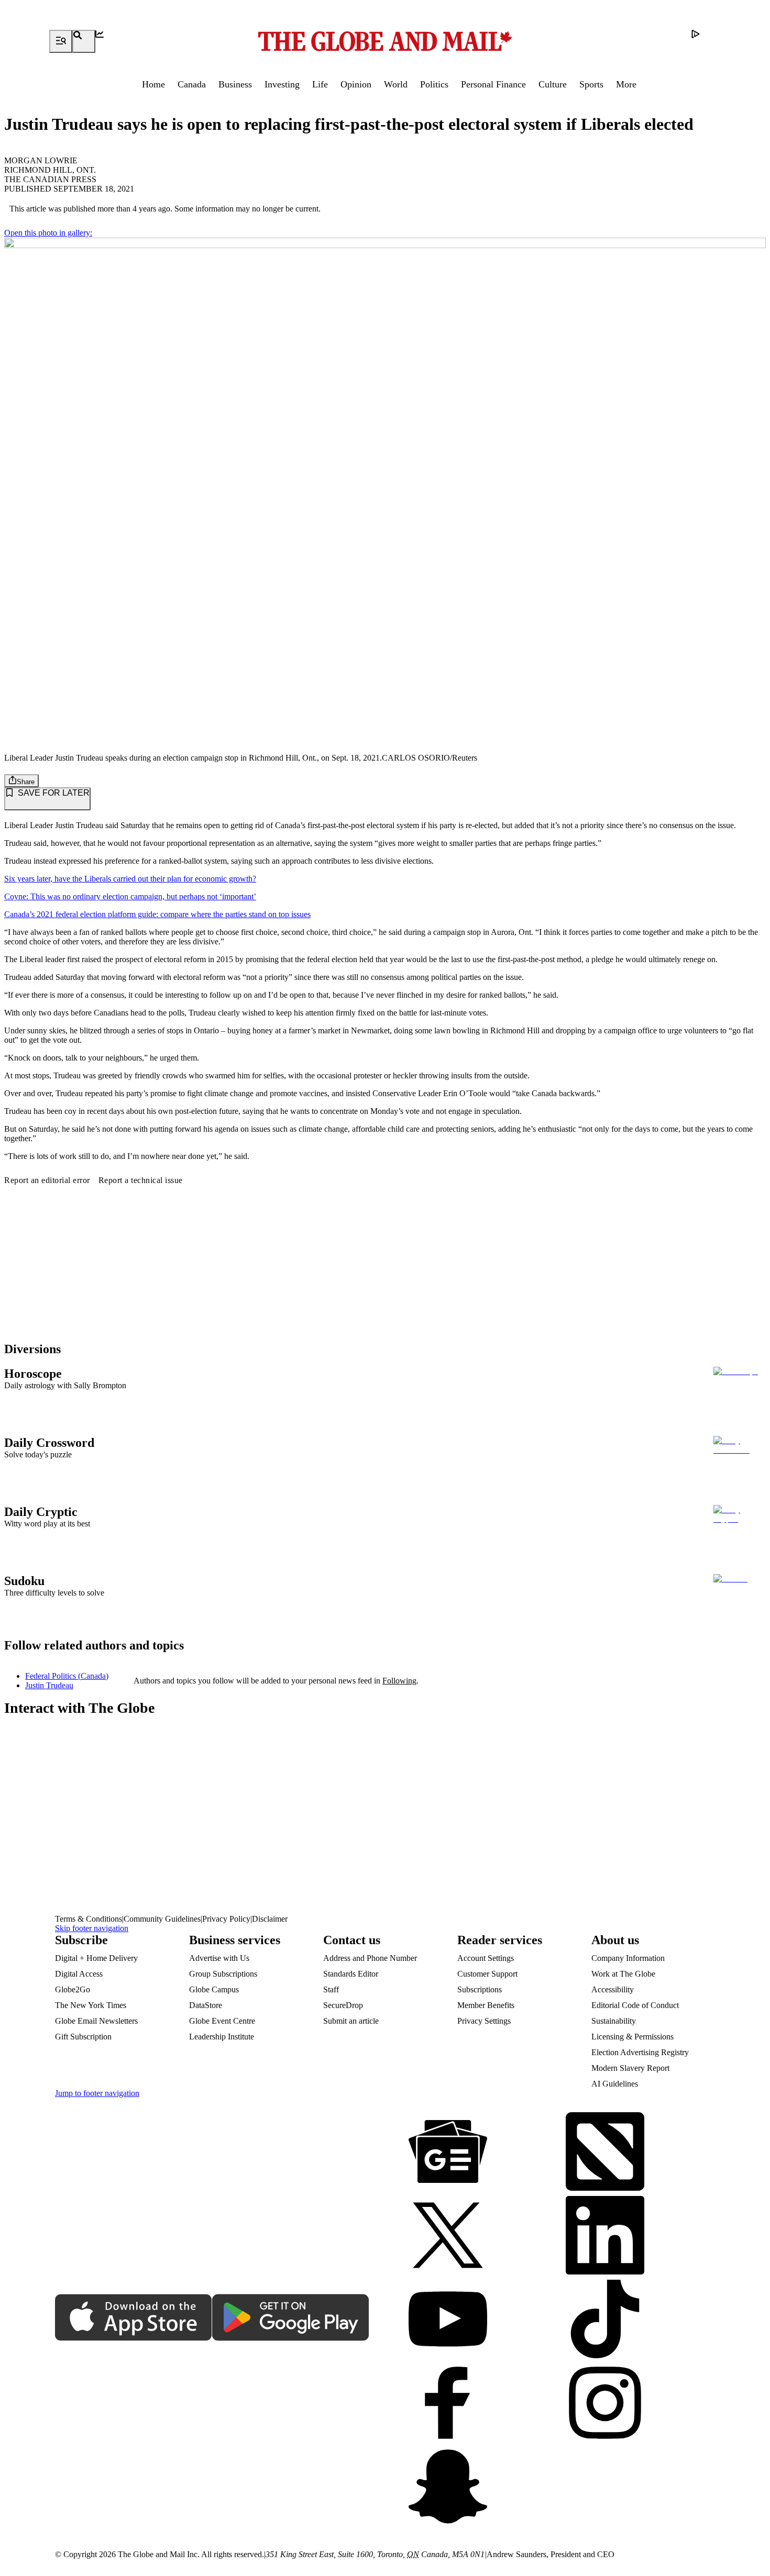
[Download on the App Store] (134, 2318)
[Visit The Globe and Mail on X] (448, 2236)
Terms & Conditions (89, 1919)
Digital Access (79, 1974)
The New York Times (91, 2005)
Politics (434, 84)
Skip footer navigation (92, 1928)
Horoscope (33, 1374)
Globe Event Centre (222, 2021)
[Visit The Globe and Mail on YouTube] (448, 2320)
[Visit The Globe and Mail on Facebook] (448, 2404)
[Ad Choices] (703, 41)
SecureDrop (343, 2005)
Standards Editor (351, 1974)
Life (320, 84)
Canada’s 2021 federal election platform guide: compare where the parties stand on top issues (157, 914)
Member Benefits (486, 2005)
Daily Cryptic (41, 1512)
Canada (192, 84)
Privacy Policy (226, 1919)
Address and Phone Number (370, 1958)
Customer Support (487, 1974)
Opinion (356, 84)
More (626, 84)
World (396, 84)
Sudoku (24, 1581)
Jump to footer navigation (97, 2093)
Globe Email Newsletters (96, 2021)
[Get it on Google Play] (291, 2318)
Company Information (628, 1958)
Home (153, 84)
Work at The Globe (623, 1974)
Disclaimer (270, 1919)
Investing (282, 84)
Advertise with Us (219, 1958)
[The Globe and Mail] (385, 41)
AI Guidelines (615, 2084)
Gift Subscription (83, 2037)
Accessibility (613, 1989)
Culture (553, 84)
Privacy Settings (484, 2021)
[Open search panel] (84, 41)
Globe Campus (214, 1989)
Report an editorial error (47, 1180)
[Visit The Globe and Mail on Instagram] (605, 2404)
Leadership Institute (222, 2037)
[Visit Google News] (448, 2153)
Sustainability (614, 2021)
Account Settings (486, 1958)
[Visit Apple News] (605, 2153)
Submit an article (351, 2021)
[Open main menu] (61, 41)
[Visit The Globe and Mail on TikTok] (605, 2320)
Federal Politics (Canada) (67, 1676)
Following (399, 1681)
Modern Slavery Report (630, 2068)
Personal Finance (493, 84)
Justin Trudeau (49, 1685)
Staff (331, 1989)
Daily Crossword (49, 1443)
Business (235, 84)
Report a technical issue (141, 1180)
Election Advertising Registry (640, 2052)
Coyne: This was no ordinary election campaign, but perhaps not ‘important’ (130, 896)
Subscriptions (480, 1989)
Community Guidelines (162, 1919)
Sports (591, 84)
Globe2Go (73, 1989)
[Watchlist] (107, 41)
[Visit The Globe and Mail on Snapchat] (448, 2488)
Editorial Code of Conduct (635, 2005)
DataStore (206, 2005)
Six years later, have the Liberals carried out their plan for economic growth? (130, 879)
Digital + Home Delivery (96, 1958)
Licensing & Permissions (632, 2037)
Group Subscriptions (223, 1974)
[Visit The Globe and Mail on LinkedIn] (605, 2236)
